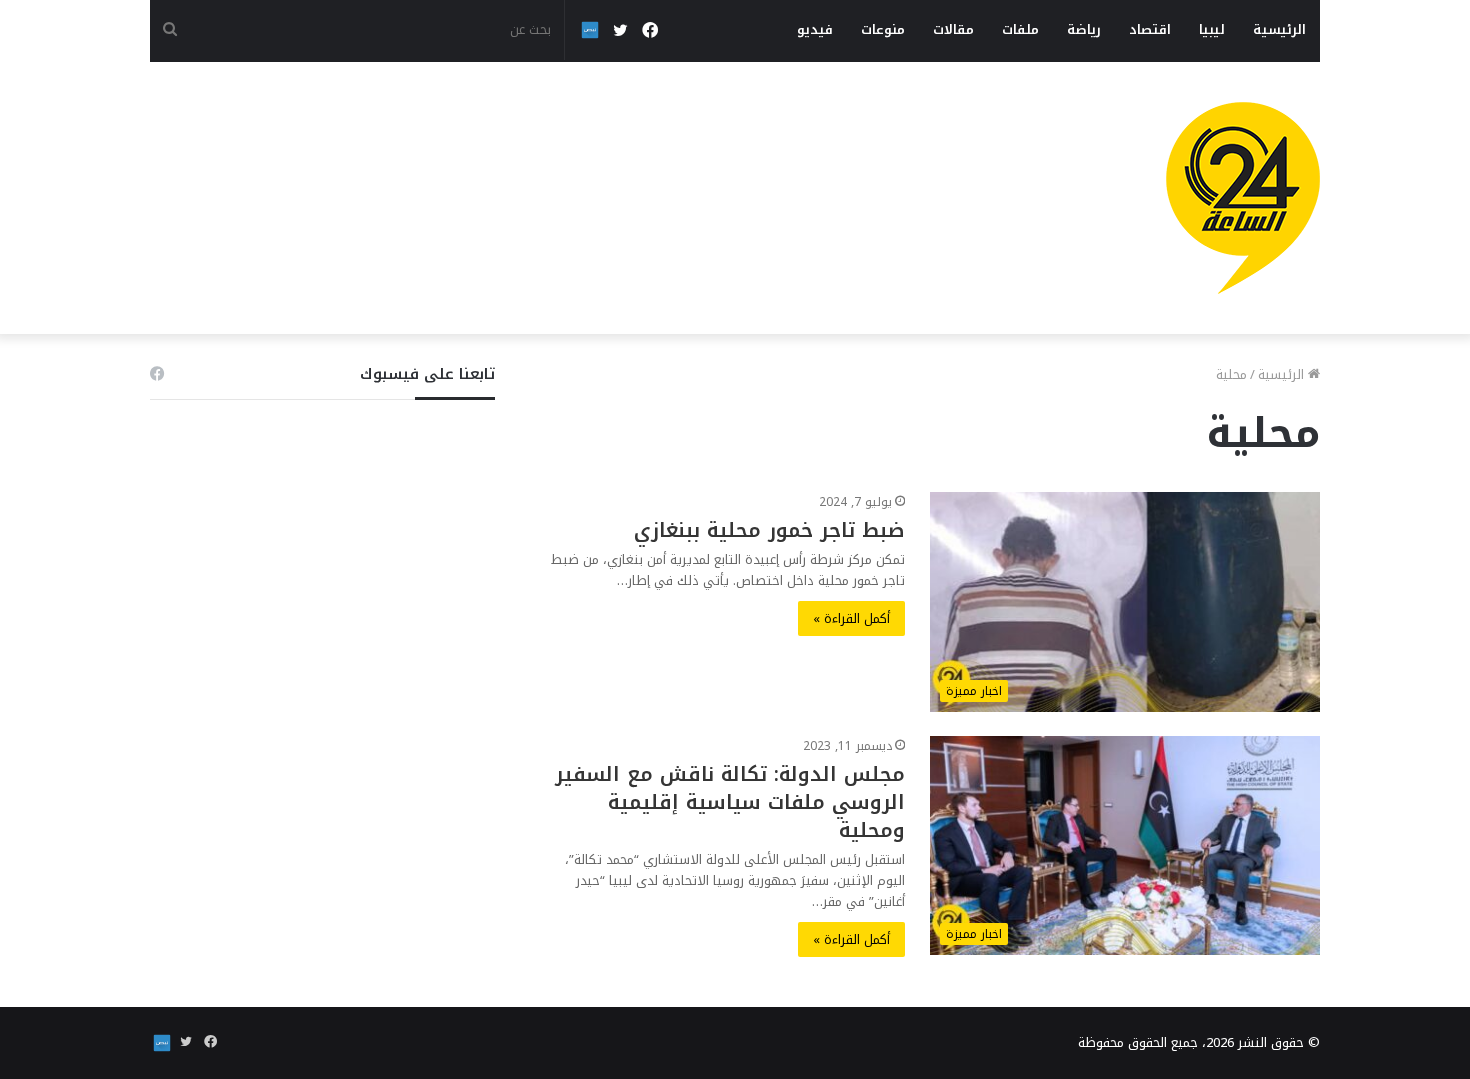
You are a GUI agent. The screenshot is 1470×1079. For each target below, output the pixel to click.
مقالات (953, 29)
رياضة (1084, 29)
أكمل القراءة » (851, 618)
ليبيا (1212, 29)
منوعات (883, 29)
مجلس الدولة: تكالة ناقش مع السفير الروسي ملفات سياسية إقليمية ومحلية (730, 802)
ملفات (1020, 29)
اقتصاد (1150, 29)
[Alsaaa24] (1243, 198)
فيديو (815, 29)
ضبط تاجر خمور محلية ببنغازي (769, 530)
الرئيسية (1279, 29)
